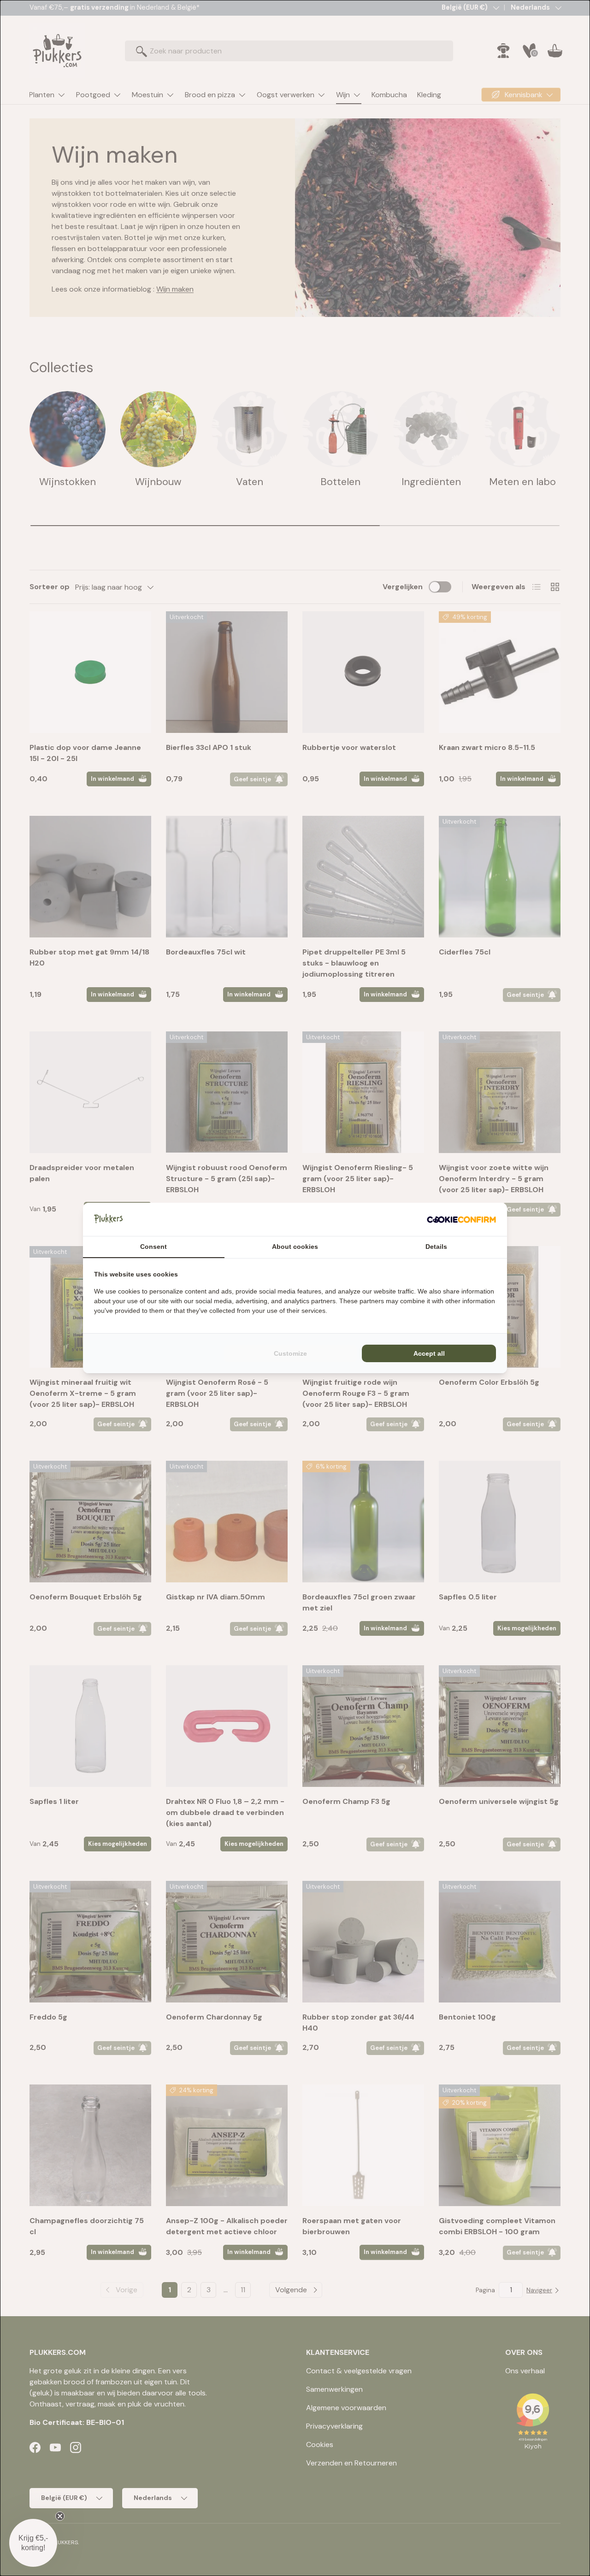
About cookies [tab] (295, 1247)
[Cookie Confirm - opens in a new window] (461, 1219)
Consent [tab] (153, 1247)
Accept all (429, 1353)
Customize (290, 1353)
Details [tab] (436, 1247)
